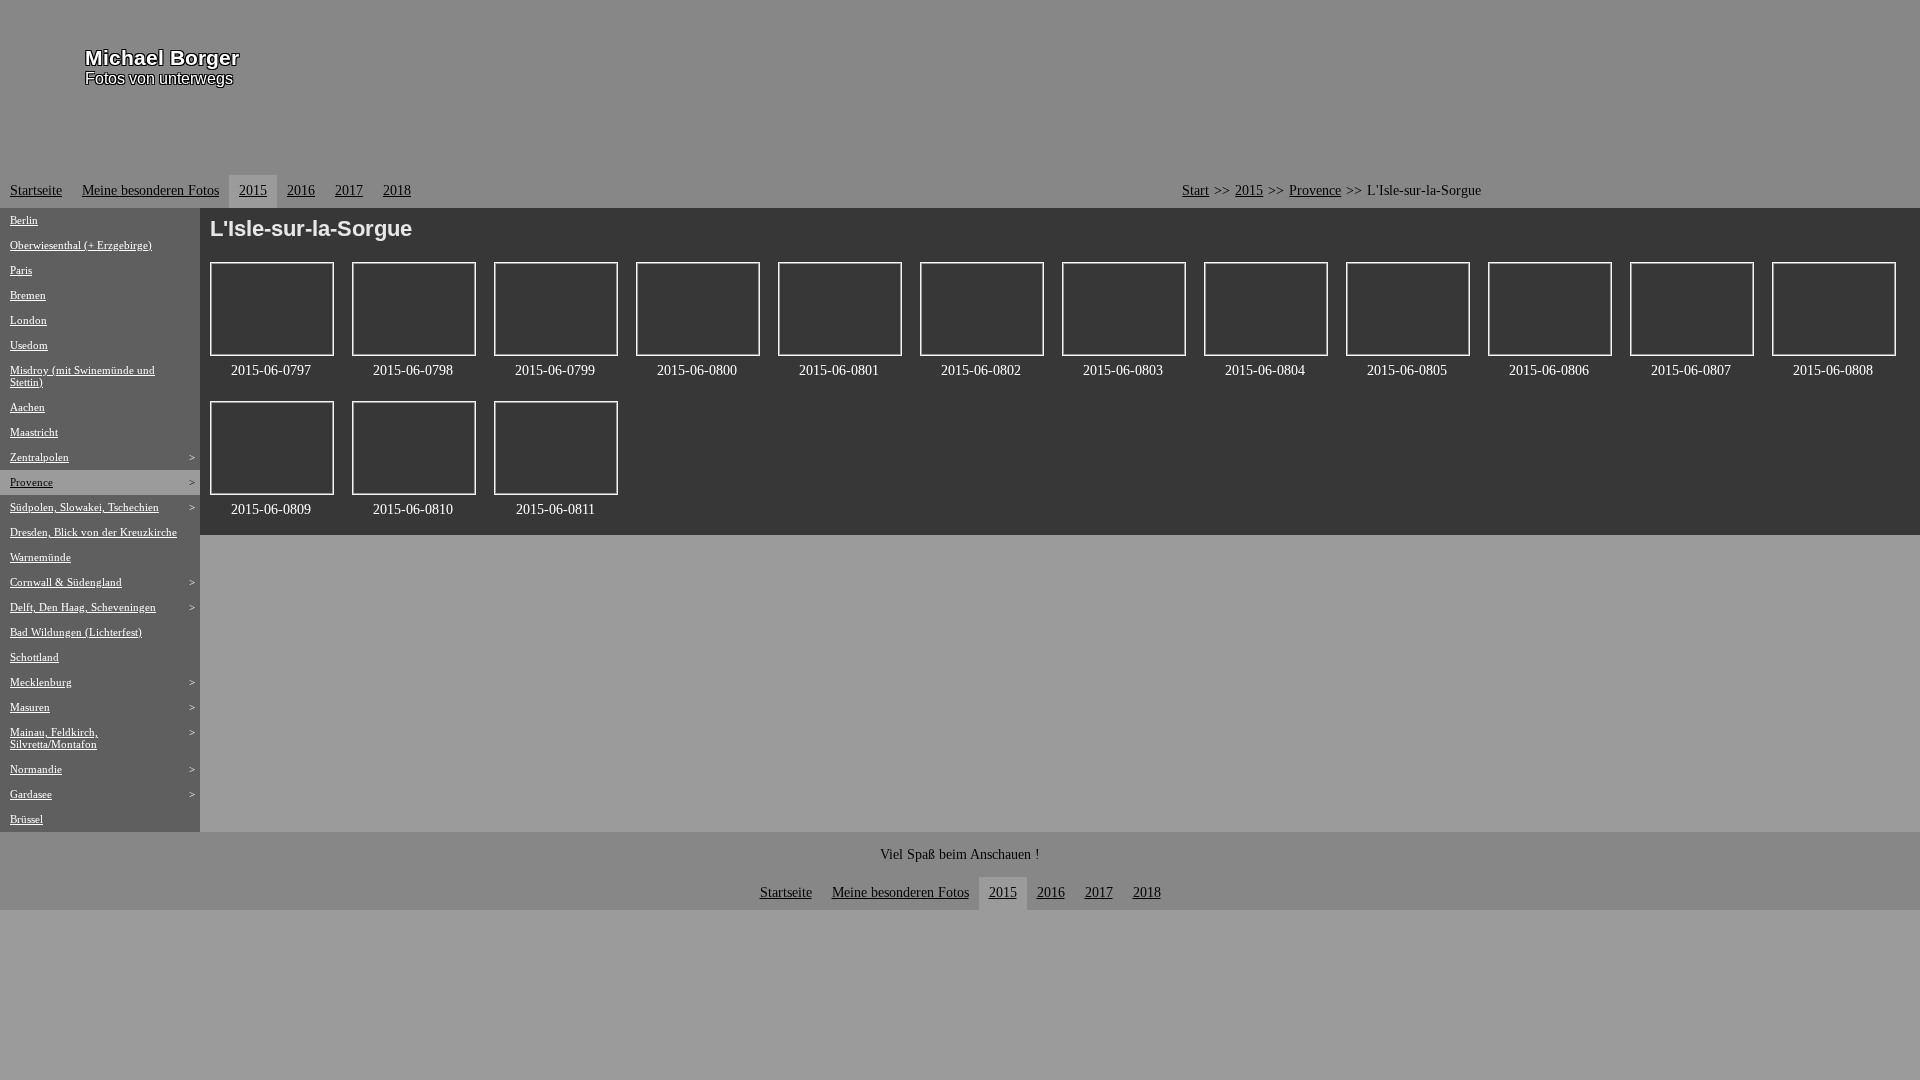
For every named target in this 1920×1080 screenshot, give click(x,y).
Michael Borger (162, 57)
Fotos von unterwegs (159, 78)
